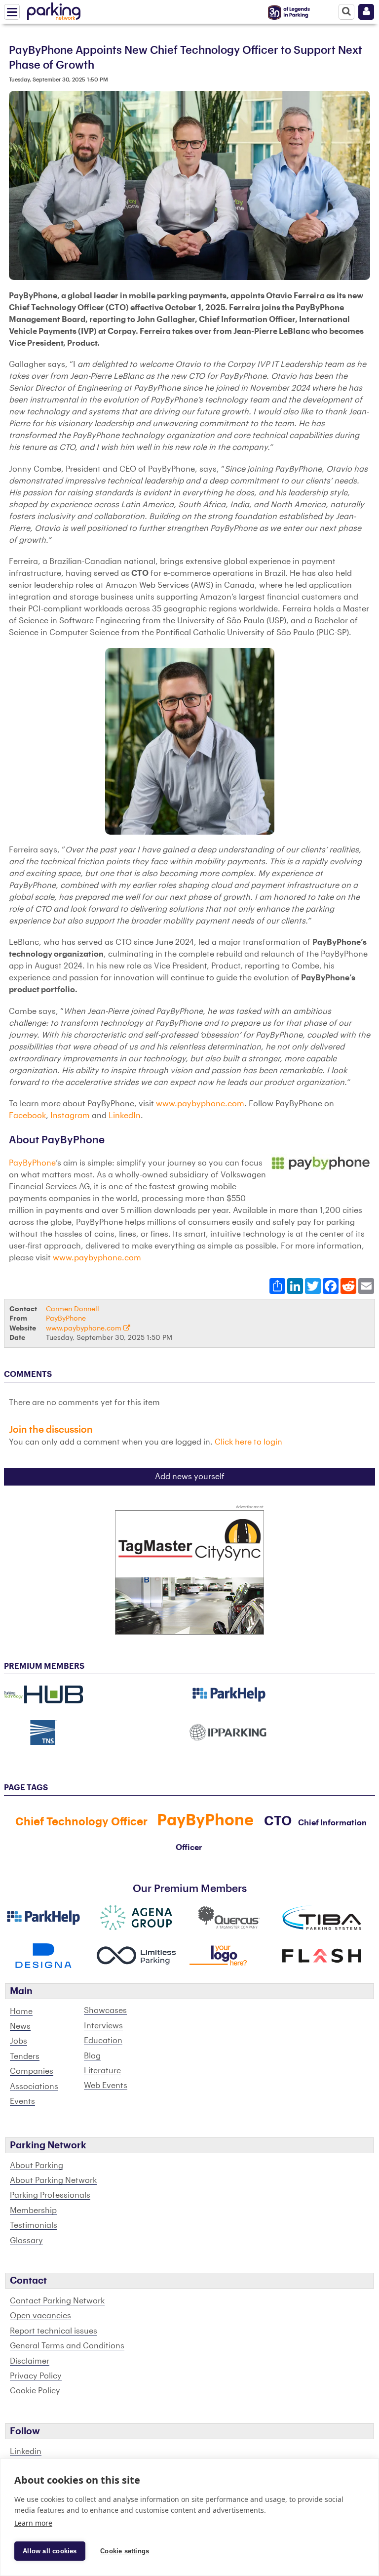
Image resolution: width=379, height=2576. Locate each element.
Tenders (25, 2056)
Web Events (106, 2086)
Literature (102, 2071)
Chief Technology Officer (81, 1822)
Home (21, 2012)
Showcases (105, 2011)
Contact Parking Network (57, 2301)
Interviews (103, 2026)
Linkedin (26, 2452)
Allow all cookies (50, 2551)
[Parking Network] (54, 9)
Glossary (26, 2241)
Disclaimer (30, 2361)
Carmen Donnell (73, 1309)
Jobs (19, 2041)
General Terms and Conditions (67, 2346)
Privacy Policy (36, 2376)
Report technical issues (54, 2331)
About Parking (37, 2166)
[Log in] (366, 12)
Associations (34, 2087)
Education (103, 2041)
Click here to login (248, 1442)
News (20, 2026)
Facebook (27, 1116)
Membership (33, 2211)
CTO (278, 1821)
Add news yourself (190, 1477)
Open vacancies (40, 2316)
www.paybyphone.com (200, 1104)
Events (22, 2101)
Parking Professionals (50, 2195)
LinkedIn (125, 1116)
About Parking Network (53, 2180)
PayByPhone (32, 1163)
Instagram (70, 1116)
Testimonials (34, 2225)
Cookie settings (125, 2551)
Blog (92, 2056)
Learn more (33, 2523)
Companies (32, 2071)
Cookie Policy (35, 2391)
